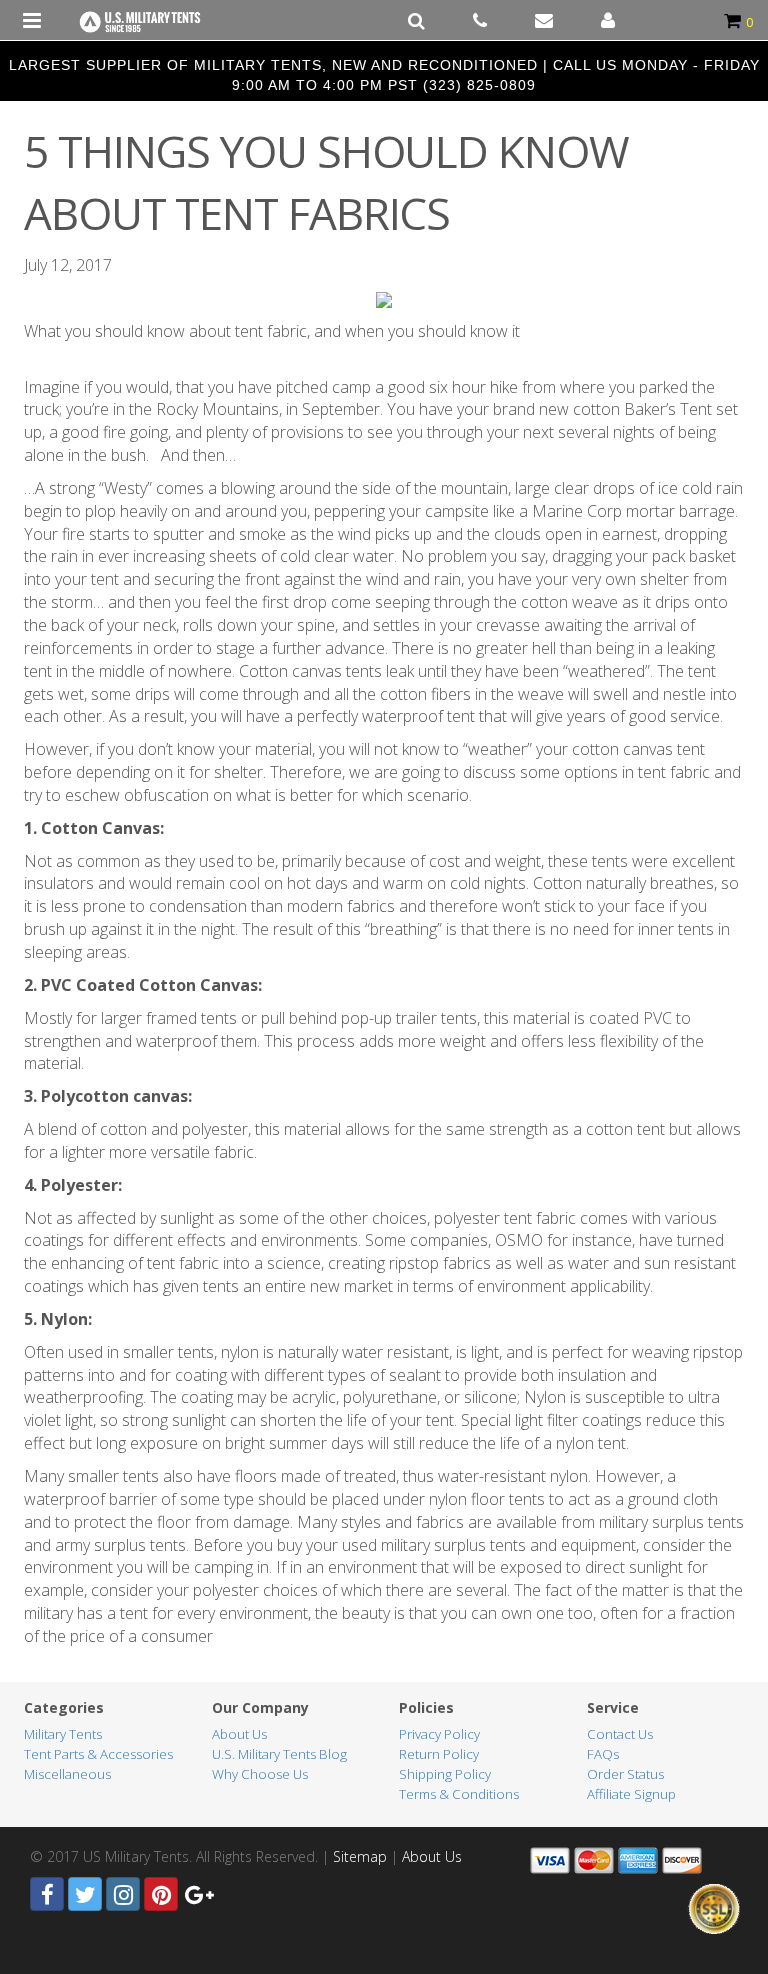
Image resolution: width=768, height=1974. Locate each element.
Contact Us (620, 1734)
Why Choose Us (260, 1774)
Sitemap (360, 1856)
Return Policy (439, 1754)
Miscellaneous (67, 1774)
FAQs (603, 1754)
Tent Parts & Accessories (98, 1754)
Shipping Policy (445, 1774)
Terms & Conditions (459, 1794)
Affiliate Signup (631, 1794)
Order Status (625, 1774)
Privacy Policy (439, 1734)
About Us (239, 1734)
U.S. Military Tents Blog (279, 1754)
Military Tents (63, 1734)
